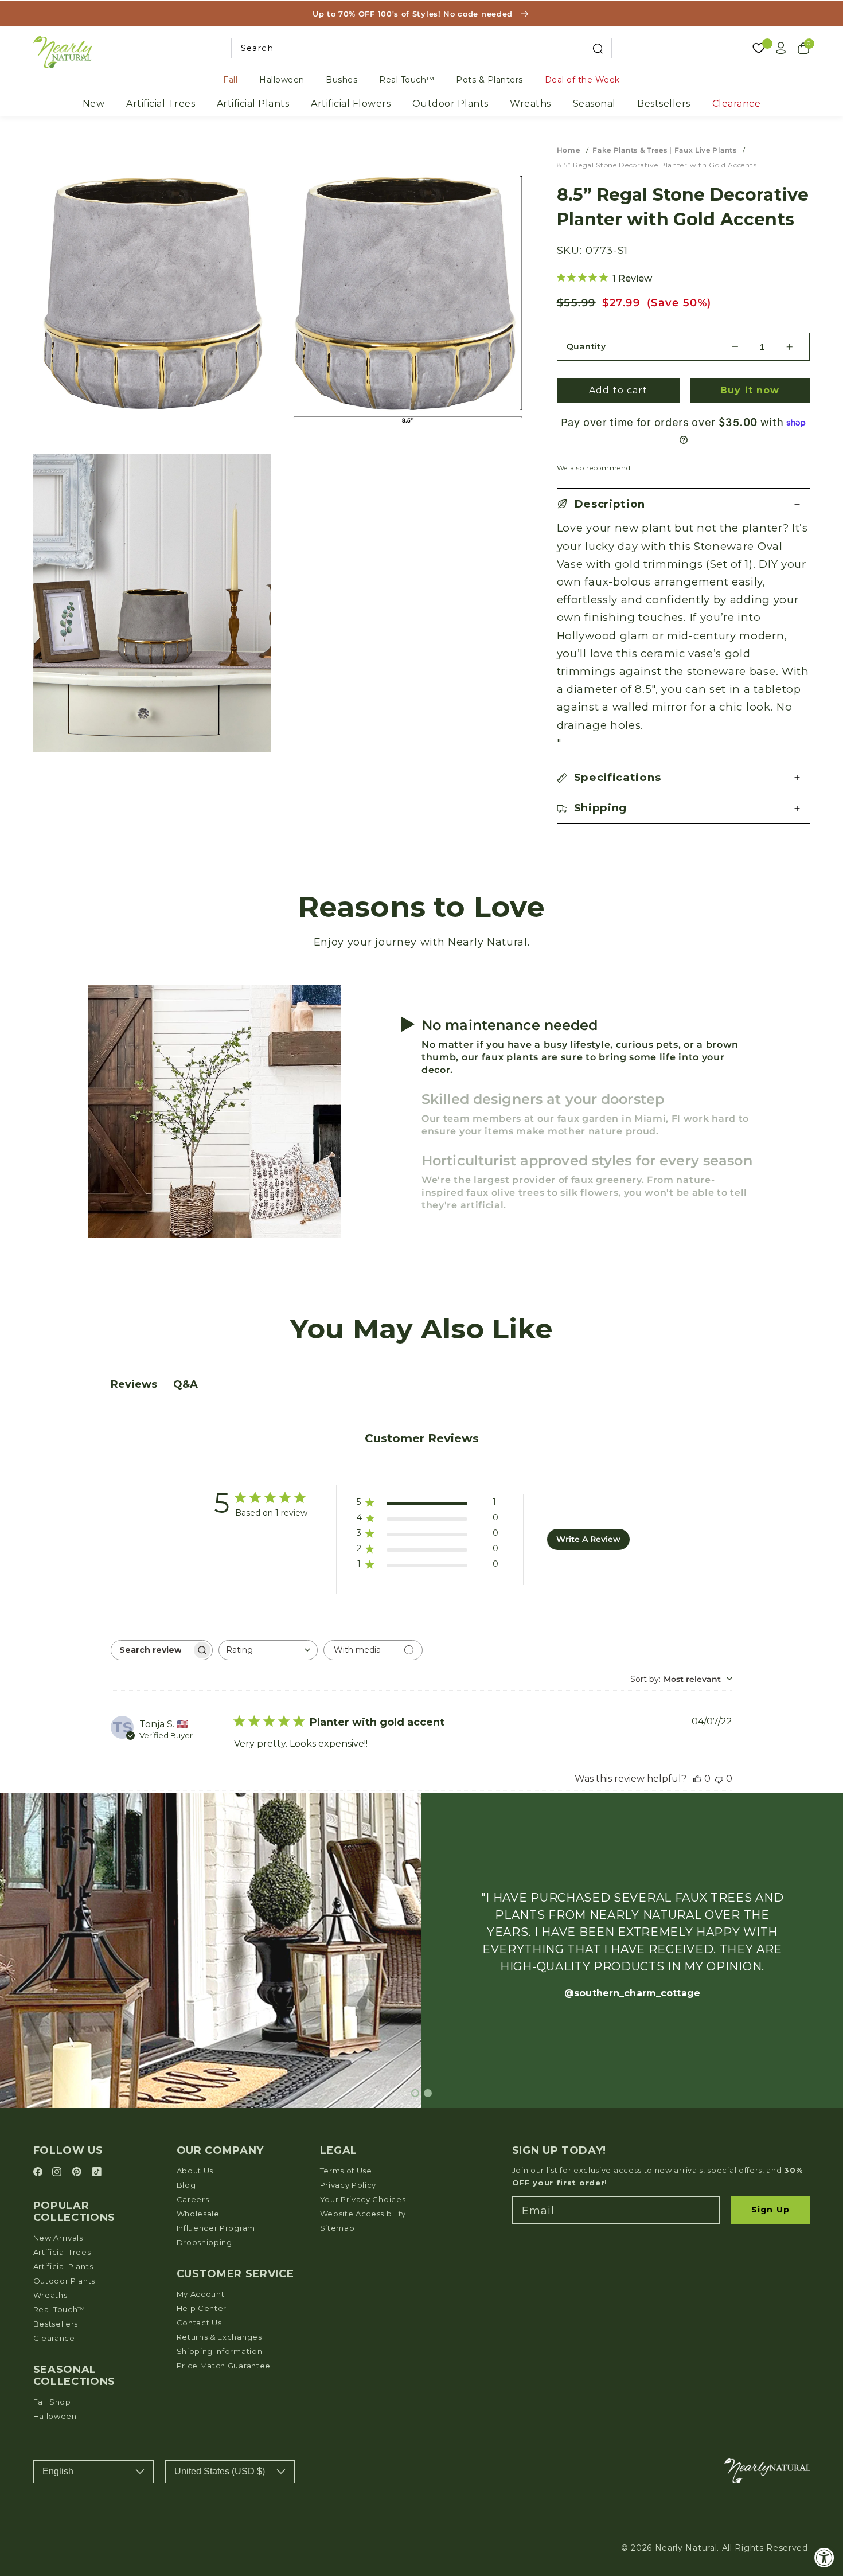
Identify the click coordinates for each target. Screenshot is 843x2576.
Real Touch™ (407, 80)
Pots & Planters (489, 80)
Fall (230, 80)
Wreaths (530, 104)
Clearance (737, 104)
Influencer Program (216, 2228)
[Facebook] (40, 2173)
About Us (195, 2171)
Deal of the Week (582, 80)
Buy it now (750, 390)
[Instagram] (58, 2173)
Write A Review (588, 1539)
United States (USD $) (220, 2471)
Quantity (586, 346)
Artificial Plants (253, 104)
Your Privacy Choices (363, 2199)
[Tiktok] (97, 2173)
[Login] (781, 48)
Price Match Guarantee (224, 2366)
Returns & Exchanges (219, 2337)
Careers (193, 2199)
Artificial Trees (161, 104)
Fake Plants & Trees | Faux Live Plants (664, 150)
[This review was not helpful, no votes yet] (719, 1779)
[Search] (598, 48)
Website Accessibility (363, 2214)
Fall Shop (52, 2402)
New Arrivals (58, 2238)
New (94, 104)
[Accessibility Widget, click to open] (824, 2557)
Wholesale (198, 2214)
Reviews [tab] (134, 1384)
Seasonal (594, 104)
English (58, 2471)
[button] (684, 504)
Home (569, 150)
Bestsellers (664, 104)
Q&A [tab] (186, 1384)
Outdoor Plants (450, 104)
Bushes (342, 80)
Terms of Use (346, 2171)
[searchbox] (151, 1650)
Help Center (202, 2308)
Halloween (282, 80)
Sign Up (770, 2210)
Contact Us (199, 2323)
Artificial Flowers (351, 104)
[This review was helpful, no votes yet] (697, 1779)
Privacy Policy (348, 2185)
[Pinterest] (78, 2173)
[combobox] (422, 48)
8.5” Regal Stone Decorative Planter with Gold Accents (657, 165)
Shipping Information (220, 2351)
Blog (186, 2185)
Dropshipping (204, 2242)
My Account (201, 2294)
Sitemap (337, 2228)
